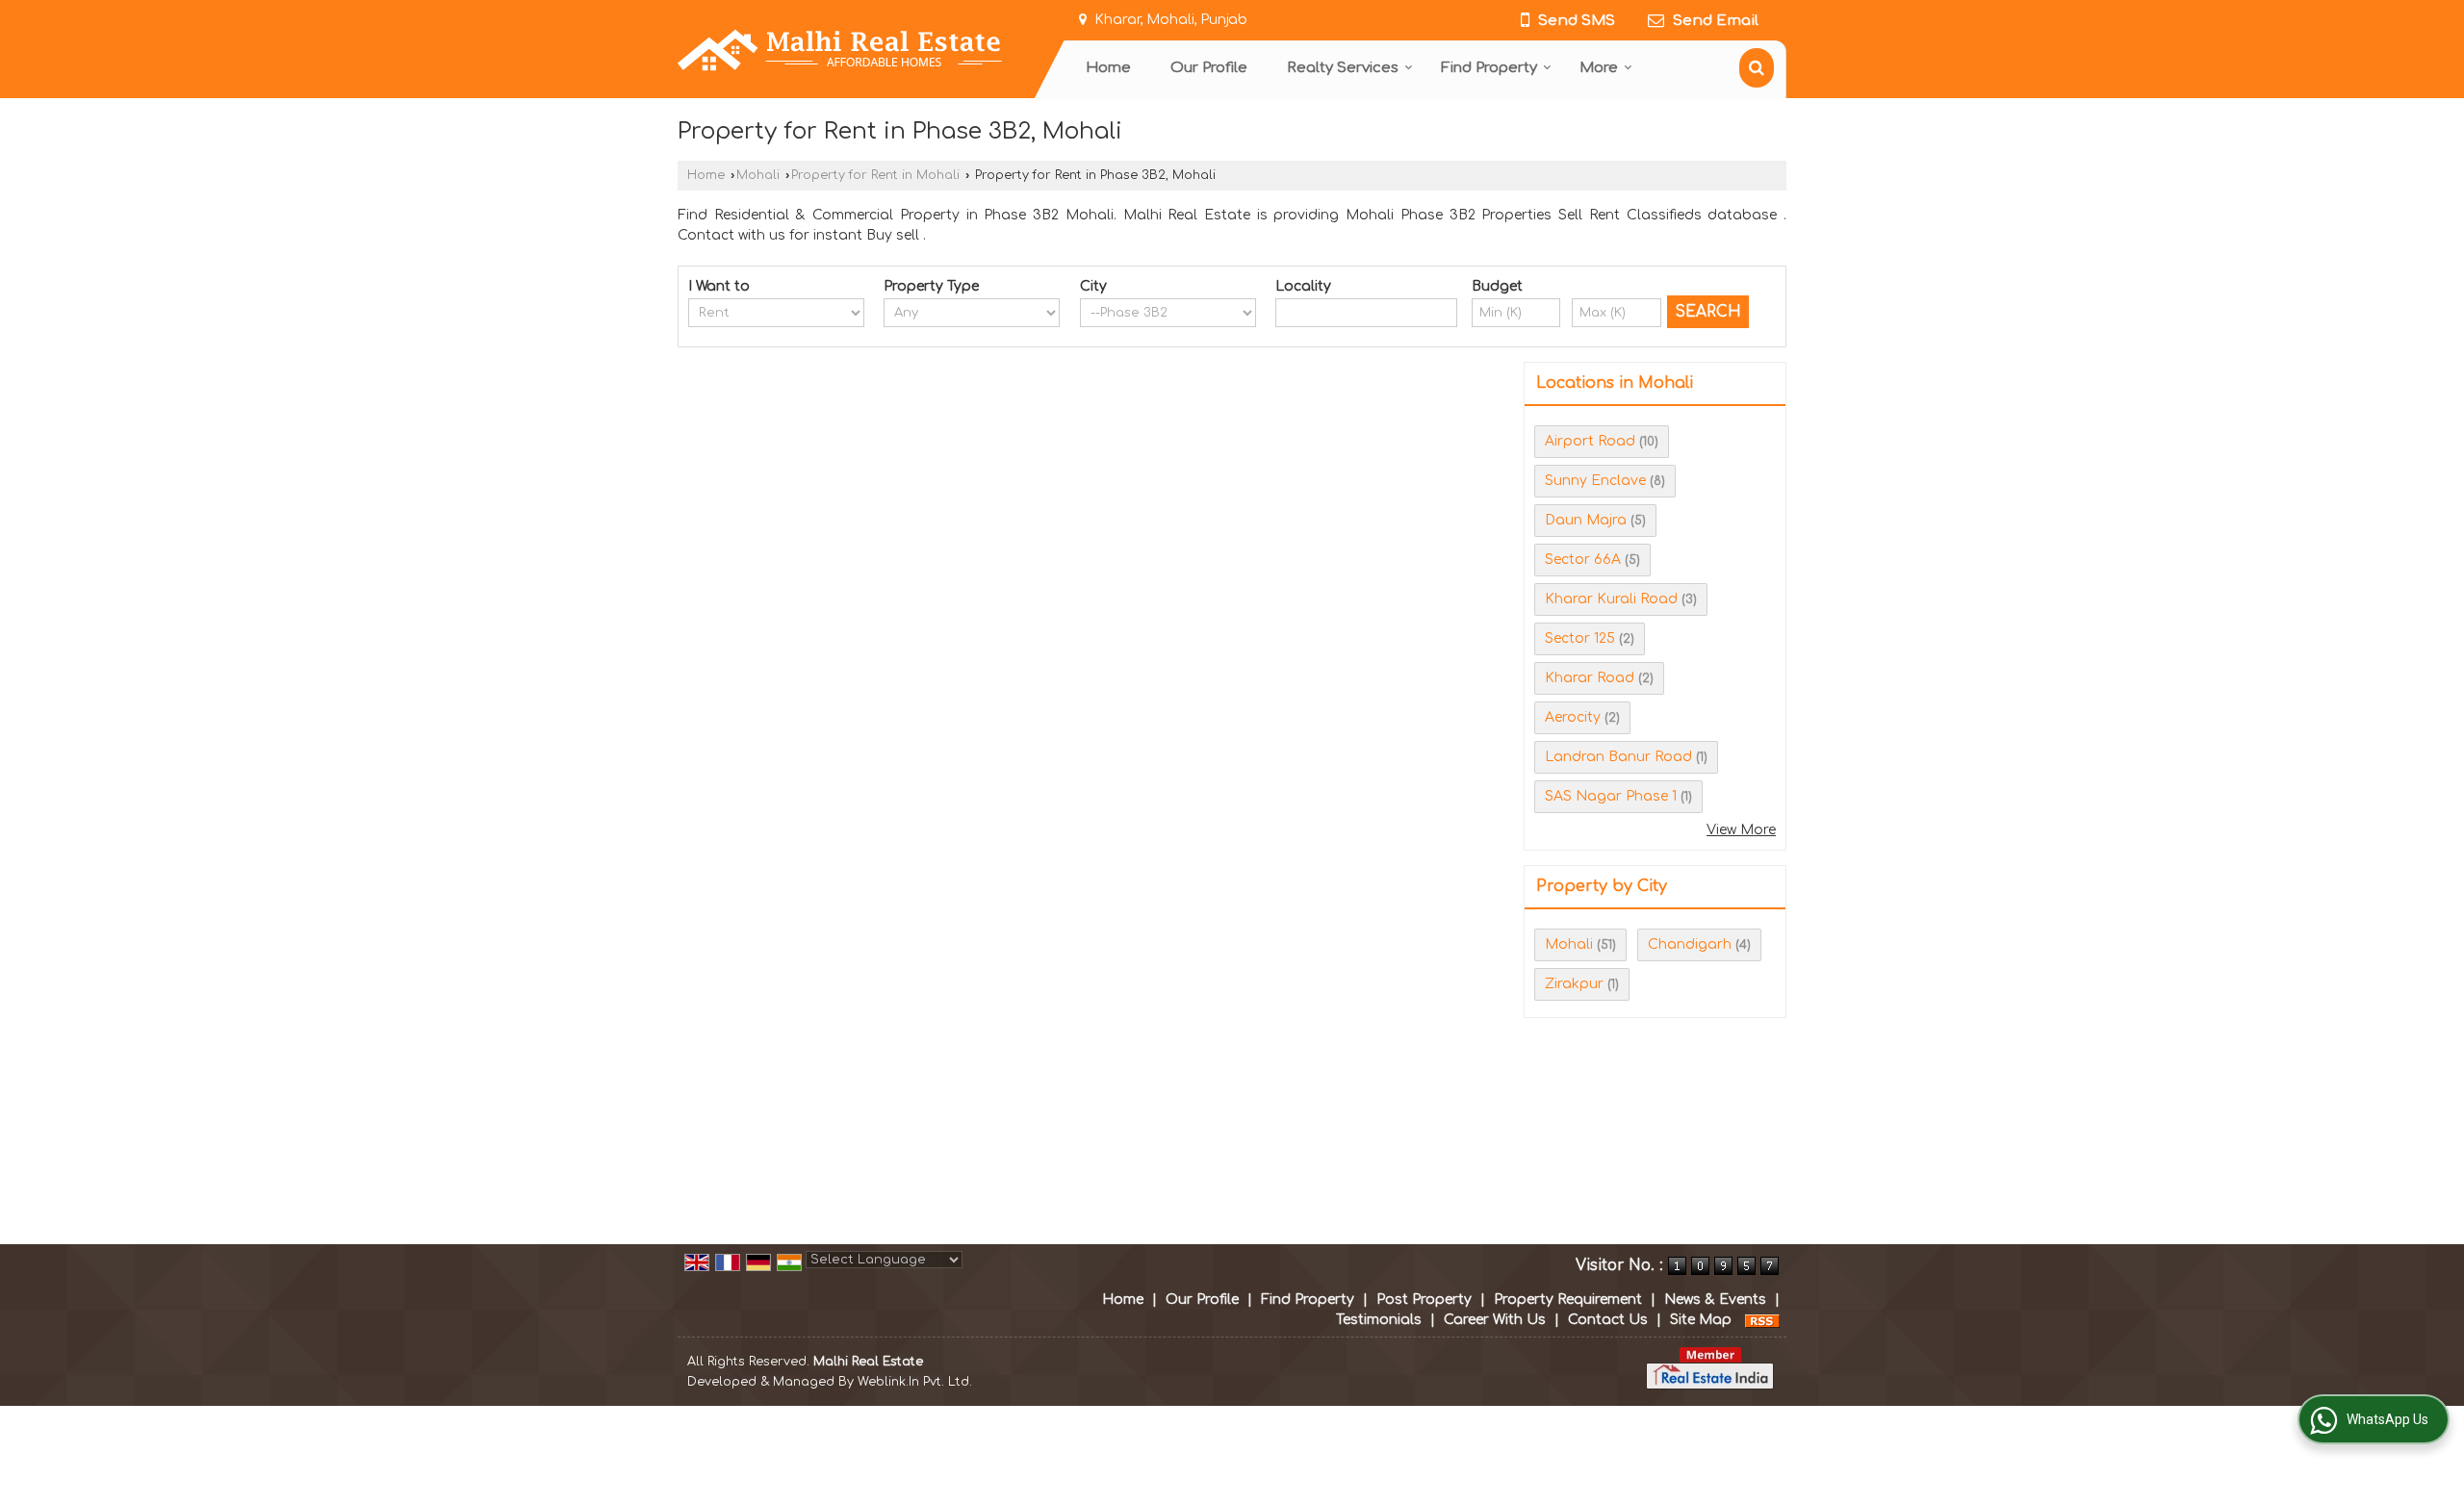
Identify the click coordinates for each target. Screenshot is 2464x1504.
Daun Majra (1586, 520)
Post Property (1424, 1300)
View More (1741, 830)
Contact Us (1608, 1320)
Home (1108, 68)
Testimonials (1379, 1320)
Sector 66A (1583, 560)
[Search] (1757, 68)
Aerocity (1573, 717)
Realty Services (1343, 68)
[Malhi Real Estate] (840, 50)
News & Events (1715, 1300)
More (1599, 68)
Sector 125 (1580, 638)
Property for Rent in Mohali (875, 175)
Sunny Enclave (1595, 481)
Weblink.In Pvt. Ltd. (915, 1382)
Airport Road (1590, 441)
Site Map (1701, 1320)
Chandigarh (1690, 944)
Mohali (758, 175)
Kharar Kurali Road (1611, 599)
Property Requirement (1568, 1300)
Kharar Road (1590, 678)
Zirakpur (1574, 984)
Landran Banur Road (1618, 757)
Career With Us (1495, 1320)
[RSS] (1762, 1320)
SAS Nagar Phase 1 (1611, 796)
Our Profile (1209, 68)
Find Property (1489, 68)
